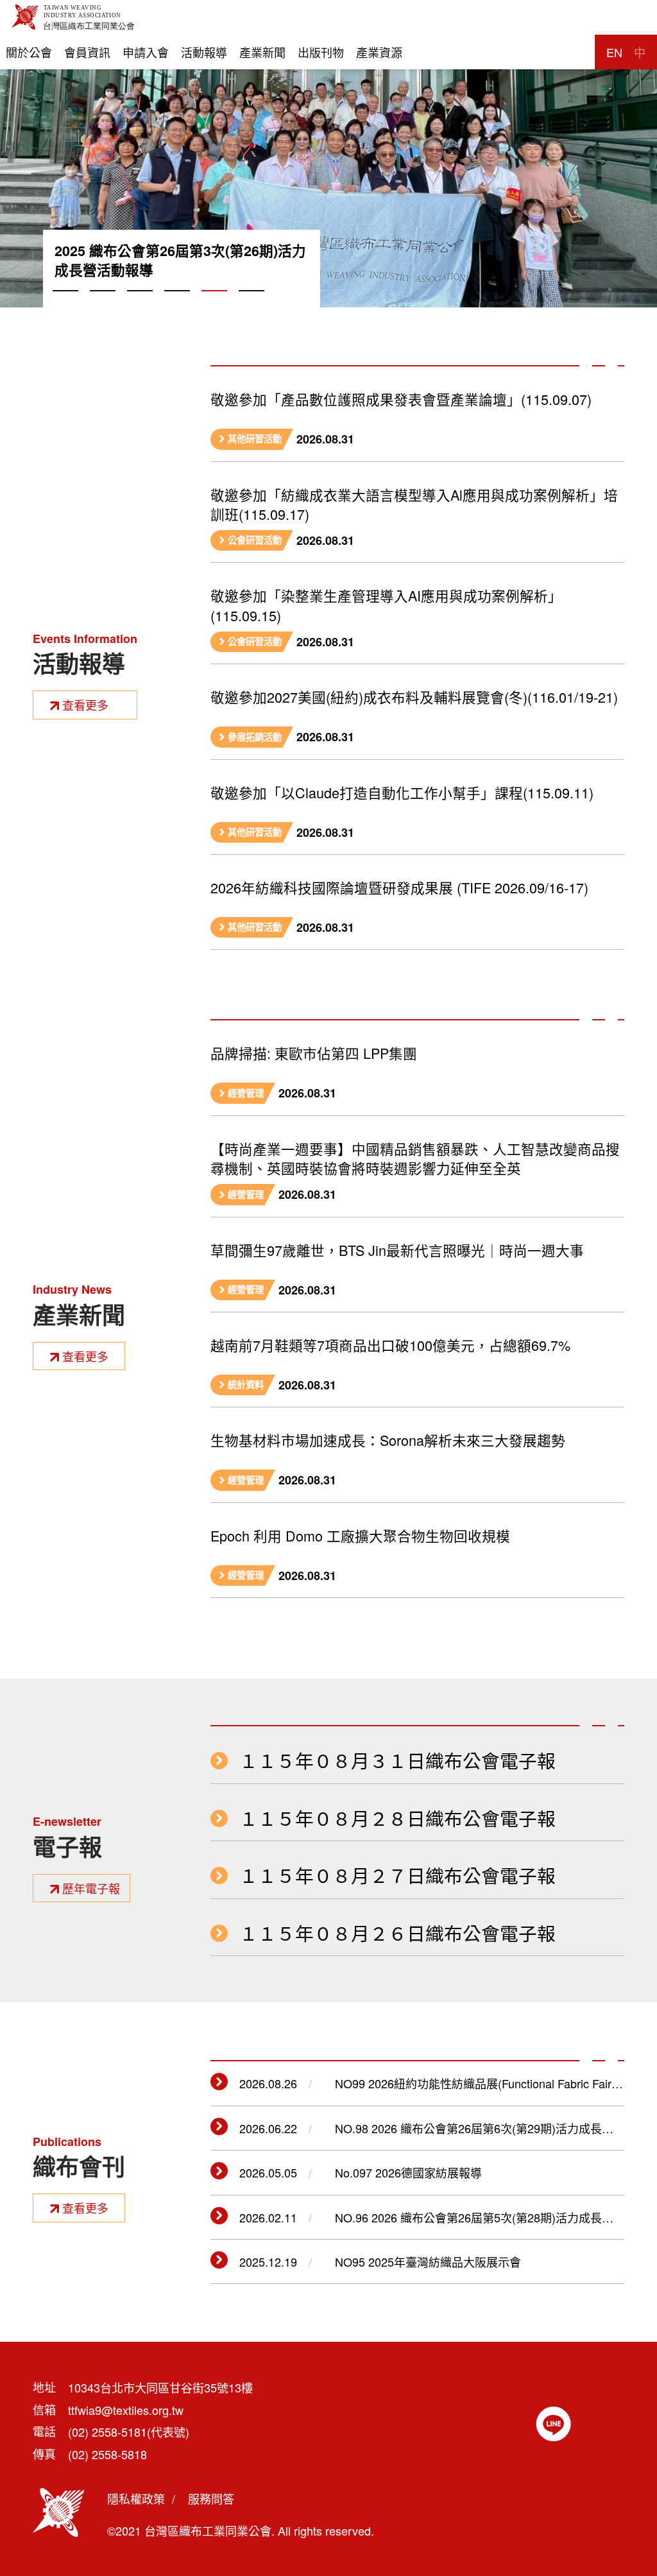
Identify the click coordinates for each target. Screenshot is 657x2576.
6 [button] (252, 305)
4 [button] (177, 305)
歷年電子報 (91, 1888)
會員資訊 (87, 52)
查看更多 (85, 705)
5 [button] (214, 305)
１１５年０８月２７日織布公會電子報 (397, 1876)
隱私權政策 (136, 2498)
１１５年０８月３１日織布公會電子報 (397, 1761)
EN (614, 52)
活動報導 (204, 52)
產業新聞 (262, 52)
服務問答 (211, 2498)
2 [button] (103, 305)
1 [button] (65, 305)
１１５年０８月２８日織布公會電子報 (397, 1818)
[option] (328, 154)
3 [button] (140, 305)
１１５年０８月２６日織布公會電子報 (397, 1933)
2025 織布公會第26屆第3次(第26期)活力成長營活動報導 (180, 261)
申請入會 (146, 52)
